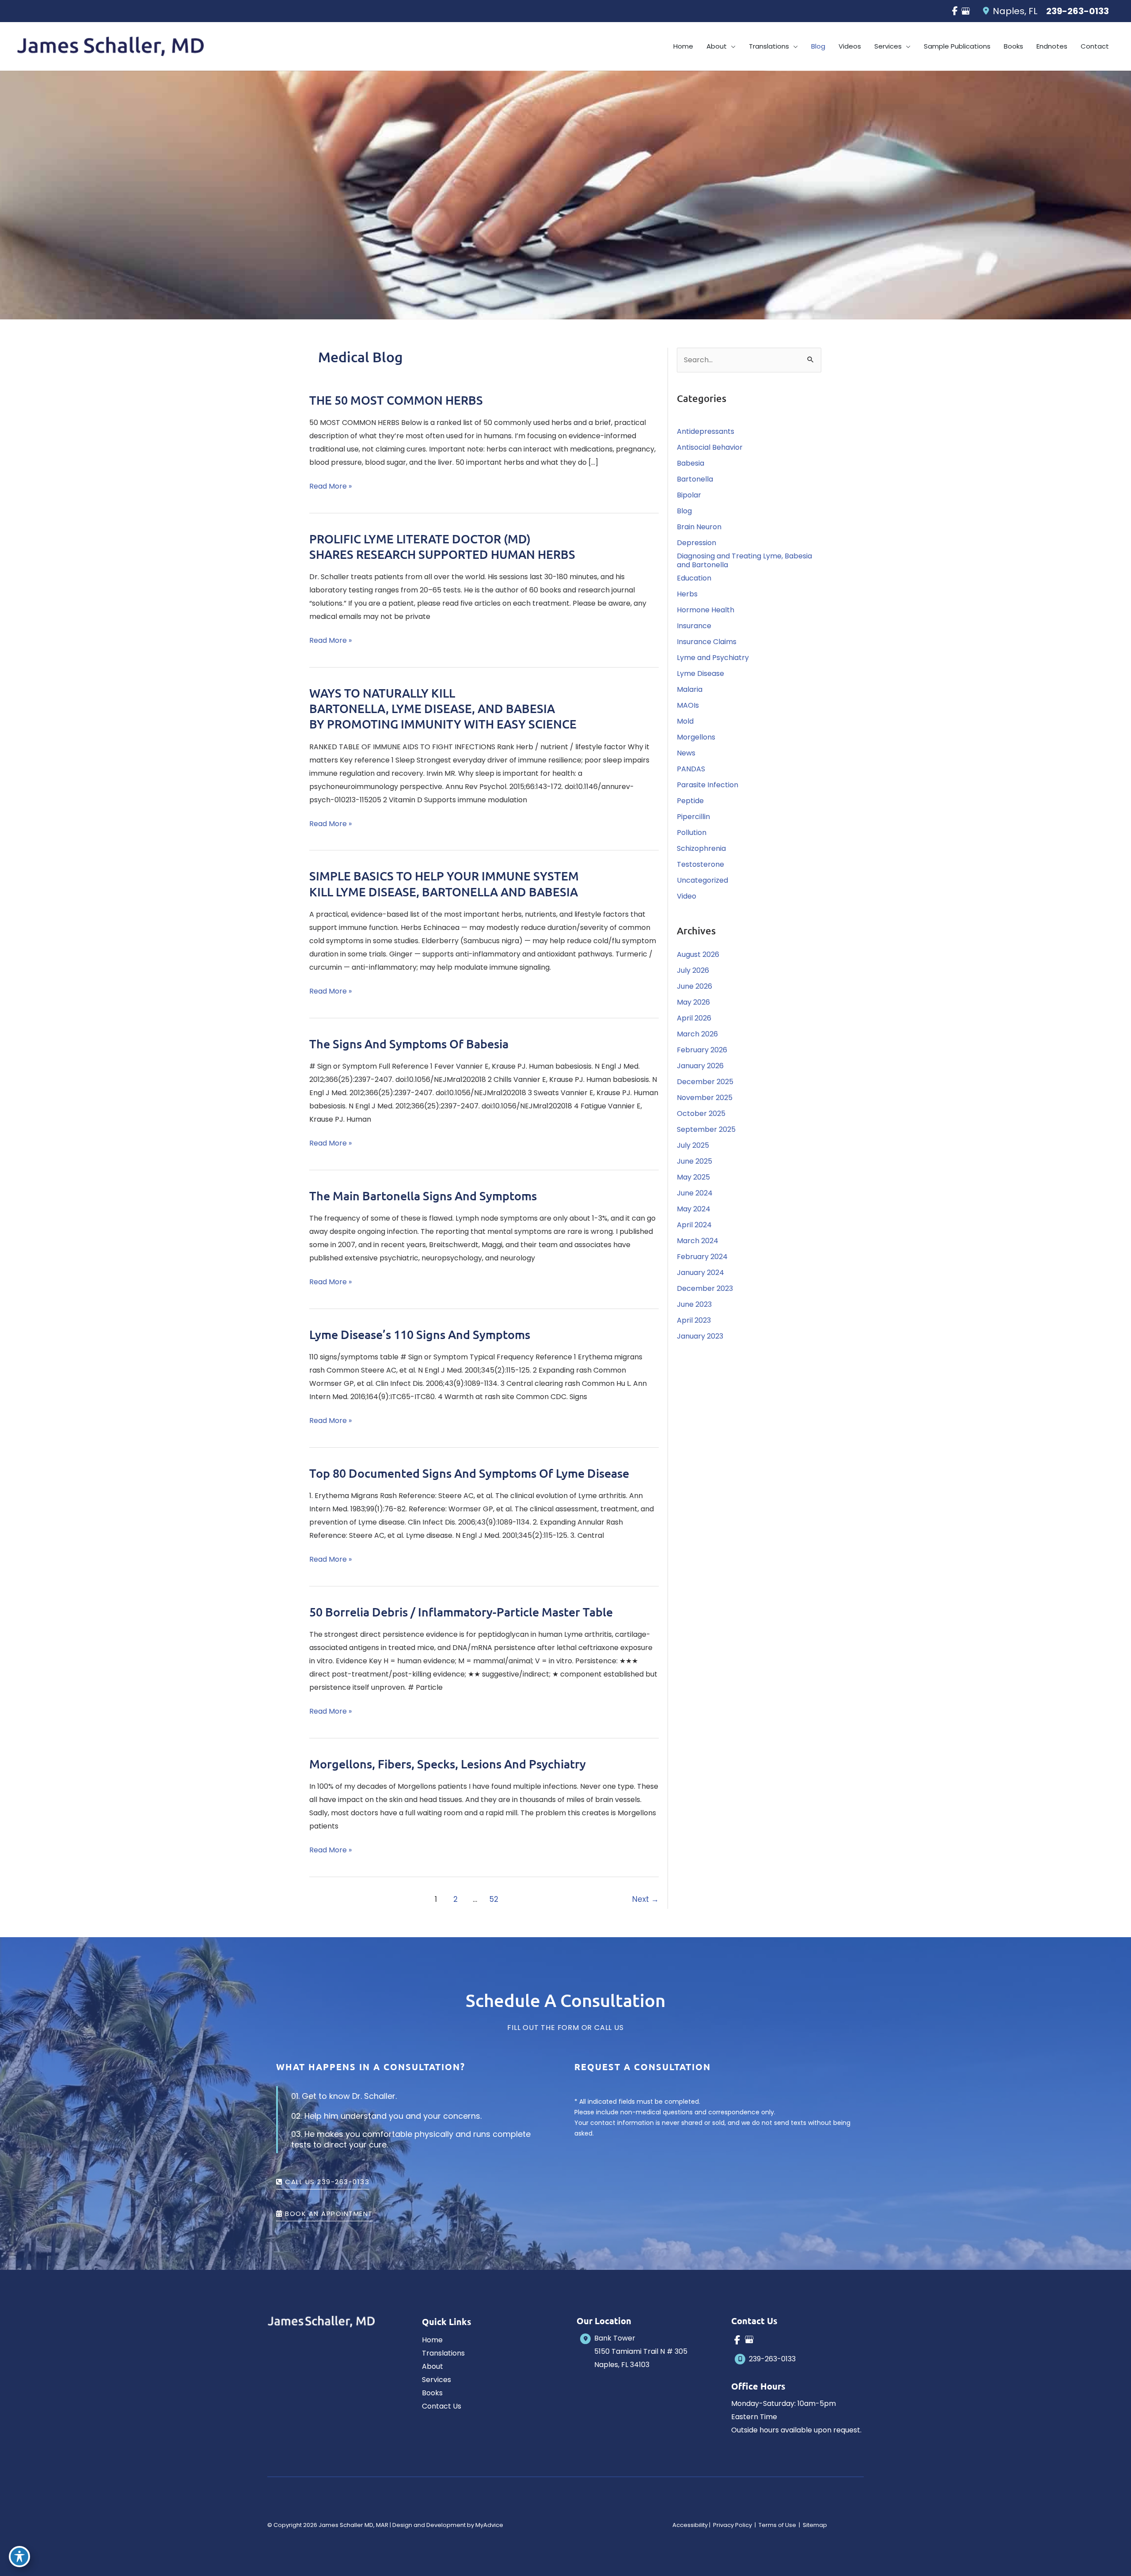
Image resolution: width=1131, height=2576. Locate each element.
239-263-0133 (1078, 11)
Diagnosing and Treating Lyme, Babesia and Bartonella (744, 560)
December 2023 (705, 1288)
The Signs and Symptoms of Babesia (409, 1043)
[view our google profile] (965, 11)
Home (432, 2340)
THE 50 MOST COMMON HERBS (396, 400)
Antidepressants (706, 431)
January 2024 (700, 1273)
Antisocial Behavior (710, 447)
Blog (684, 511)
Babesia (691, 463)
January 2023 (700, 1336)
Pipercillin (693, 817)
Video (687, 896)
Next (645, 1899)
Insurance (694, 626)
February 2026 (702, 1050)
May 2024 (694, 1209)
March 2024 (698, 1241)
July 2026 (693, 970)
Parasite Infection (708, 785)
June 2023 (694, 1304)
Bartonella (695, 479)
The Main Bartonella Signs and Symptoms (423, 1195)
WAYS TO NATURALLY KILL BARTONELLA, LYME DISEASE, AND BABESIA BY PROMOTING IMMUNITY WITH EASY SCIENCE (443, 708)
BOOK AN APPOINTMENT (328, 2214)
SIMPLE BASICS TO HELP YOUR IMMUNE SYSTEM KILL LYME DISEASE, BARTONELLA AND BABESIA (444, 883)
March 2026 (697, 1034)
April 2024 (694, 1225)
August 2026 (698, 954)
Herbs (687, 594)
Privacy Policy (732, 2525)
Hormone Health (706, 610)
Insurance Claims (707, 642)
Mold (685, 721)
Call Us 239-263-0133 (326, 2182)
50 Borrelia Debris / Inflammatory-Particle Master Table (461, 1612)
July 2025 (693, 1145)
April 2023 (694, 1320)
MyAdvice (489, 2525)
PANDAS (691, 769)
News (686, 753)
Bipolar (689, 495)
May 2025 (693, 1177)
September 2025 (706, 1129)
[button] (731, 46)
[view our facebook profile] (955, 11)
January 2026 (700, 1066)
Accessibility (690, 2525)
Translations (443, 2353)
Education (694, 578)
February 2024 (702, 1257)
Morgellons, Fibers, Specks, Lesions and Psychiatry (448, 1764)
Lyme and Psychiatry (713, 658)
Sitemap (814, 2525)
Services (436, 2380)
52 (494, 1899)
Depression (696, 543)
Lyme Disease (700, 673)
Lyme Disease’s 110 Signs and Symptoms (420, 1334)
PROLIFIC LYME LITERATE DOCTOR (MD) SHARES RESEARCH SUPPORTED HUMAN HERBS (442, 546)
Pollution (692, 833)
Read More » (330, 487)
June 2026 (695, 986)
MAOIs (688, 705)
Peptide (690, 801)
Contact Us (442, 2406)
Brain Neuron (699, 527)
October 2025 (701, 1113)
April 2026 (694, 1018)
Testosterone (700, 864)
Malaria (690, 689)
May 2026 (693, 1002)
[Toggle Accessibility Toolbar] (19, 2557)
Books (432, 2393)
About (433, 2366)
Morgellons (696, 737)
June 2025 (695, 1161)
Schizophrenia (701, 848)
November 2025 (705, 1098)
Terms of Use (777, 2525)
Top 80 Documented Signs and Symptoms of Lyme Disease (469, 1473)
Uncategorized (702, 880)
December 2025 (705, 1082)
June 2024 (695, 1193)
